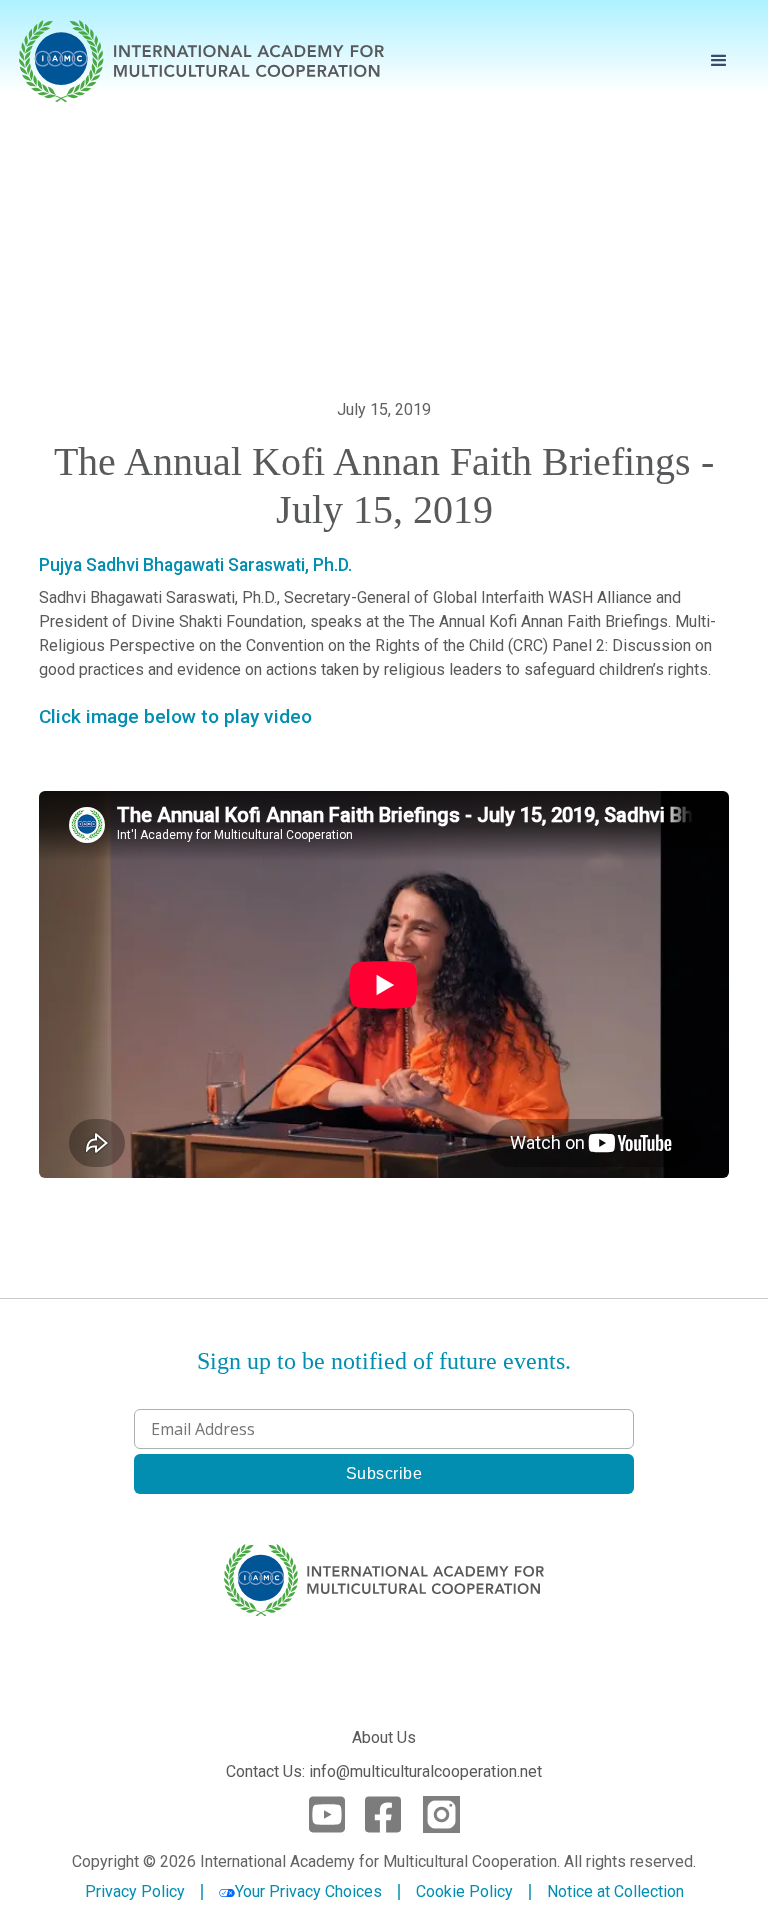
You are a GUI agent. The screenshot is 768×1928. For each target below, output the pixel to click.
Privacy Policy (135, 1892)
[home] (201, 61)
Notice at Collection (615, 1891)
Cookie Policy (464, 1892)
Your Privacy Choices (308, 1891)
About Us (384, 1737)
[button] (719, 61)
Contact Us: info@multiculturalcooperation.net (384, 1771)
